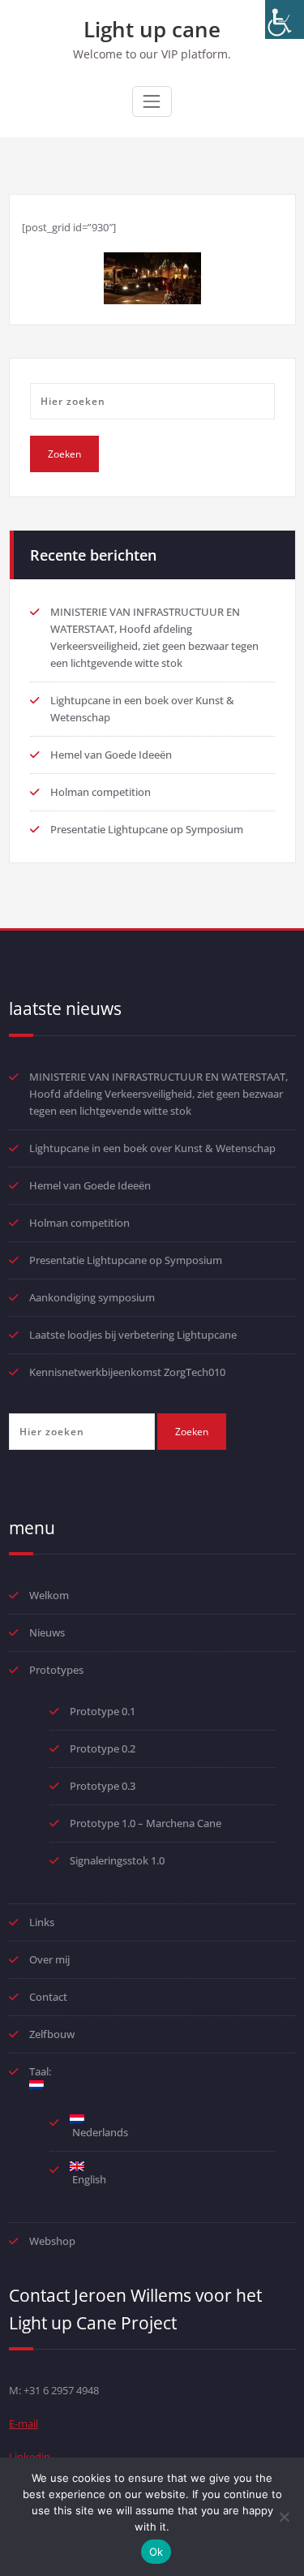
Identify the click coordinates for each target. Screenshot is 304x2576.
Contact (48, 1997)
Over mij (49, 1959)
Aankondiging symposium (92, 1297)
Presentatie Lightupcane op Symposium (147, 829)
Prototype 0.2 (103, 1748)
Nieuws (47, 1632)
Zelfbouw (52, 2034)
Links (42, 1922)
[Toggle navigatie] (152, 101)
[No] (284, 2517)
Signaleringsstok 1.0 (117, 1860)
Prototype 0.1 (103, 1711)
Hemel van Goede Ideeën (111, 755)
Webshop (52, 2241)
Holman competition (101, 792)
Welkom (49, 1595)
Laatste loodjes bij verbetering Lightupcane (133, 1335)
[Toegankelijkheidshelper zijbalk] (285, 19)
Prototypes (56, 1670)
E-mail (24, 2423)
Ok (156, 2552)
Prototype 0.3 (104, 1786)
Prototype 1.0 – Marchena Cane (146, 1823)
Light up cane (152, 29)
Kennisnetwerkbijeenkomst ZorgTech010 (127, 1372)
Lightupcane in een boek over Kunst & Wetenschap (152, 1148)
